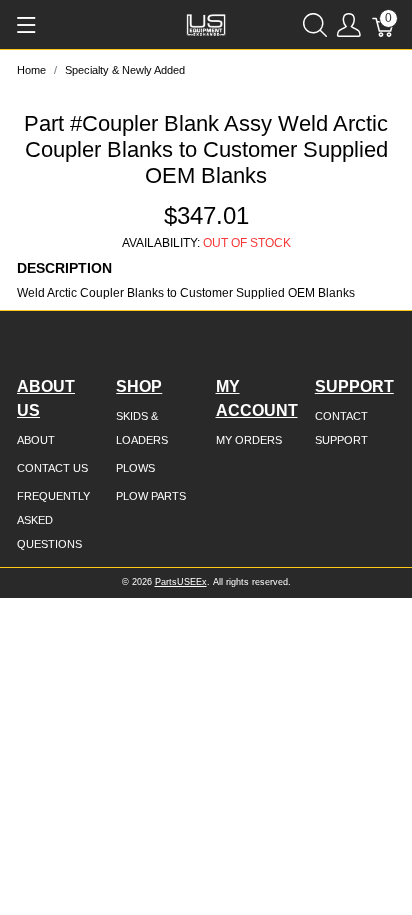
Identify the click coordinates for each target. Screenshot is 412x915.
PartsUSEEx (181, 582)
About (36, 440)
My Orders (249, 440)
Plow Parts (151, 496)
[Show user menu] (349, 24)
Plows (135, 468)
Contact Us (52, 468)
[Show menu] (26, 25)
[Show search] (315, 24)
